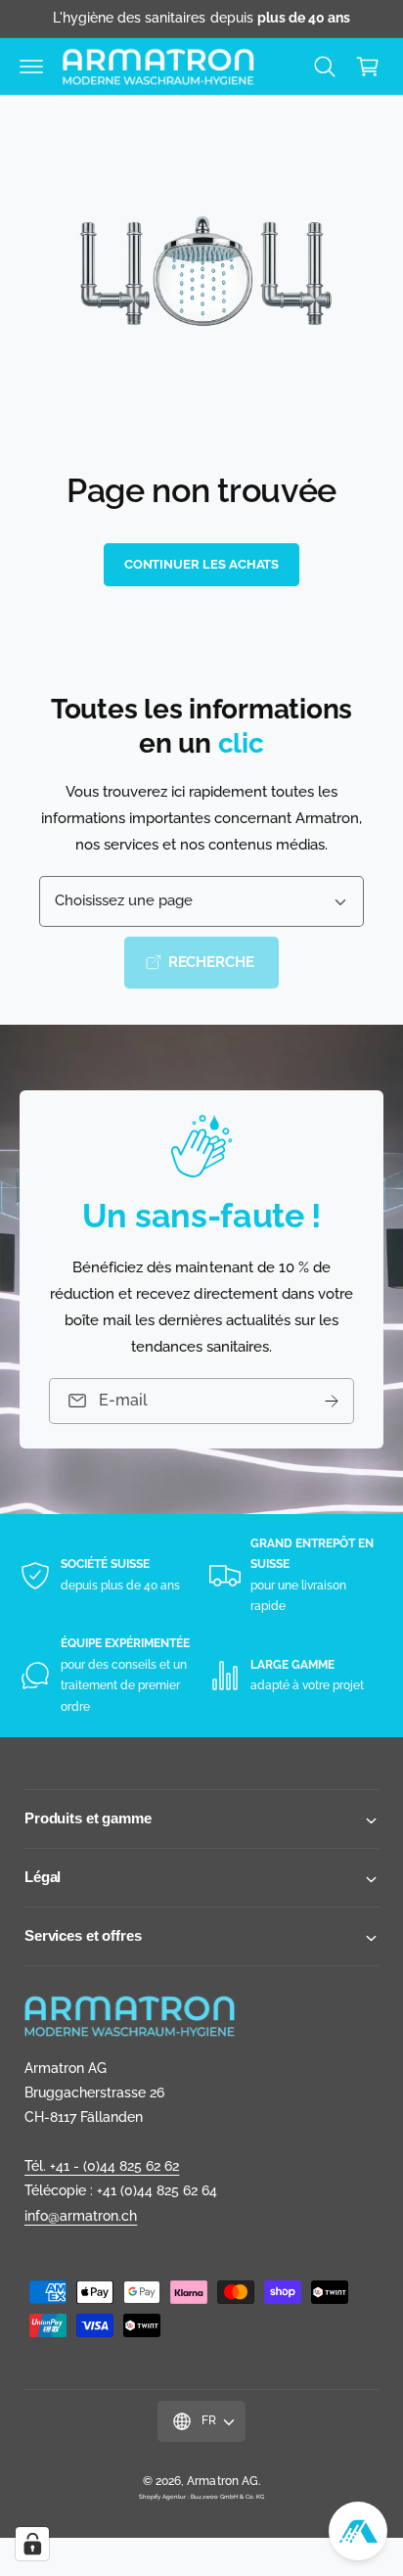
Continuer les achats (202, 564)
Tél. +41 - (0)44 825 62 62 (102, 2166)
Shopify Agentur (163, 2496)
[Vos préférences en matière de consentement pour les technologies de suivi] (32, 2544)
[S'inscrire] (332, 1401)
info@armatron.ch (81, 2216)
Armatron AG (222, 2481)
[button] (31, 67)
